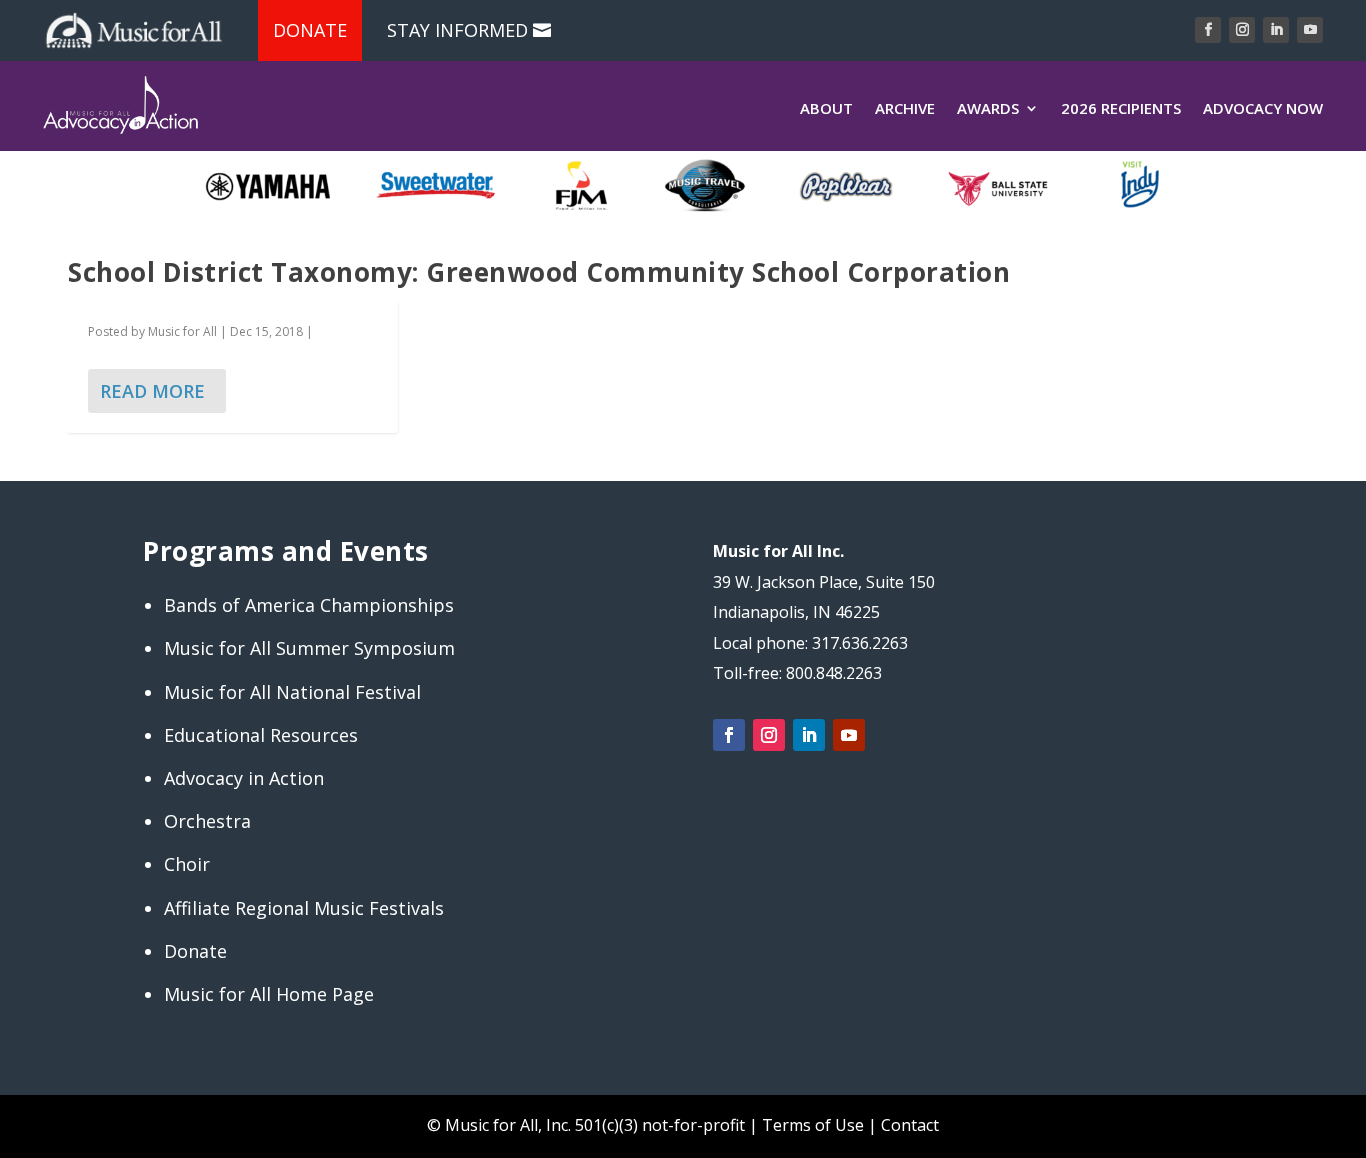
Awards (988, 108)
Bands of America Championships (309, 605)
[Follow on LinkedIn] (1276, 30)
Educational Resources (261, 735)
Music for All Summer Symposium (309, 648)
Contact (910, 1125)
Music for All (182, 331)
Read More (152, 391)
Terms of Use (813, 1125)
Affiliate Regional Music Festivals (304, 908)
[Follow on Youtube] (1310, 30)
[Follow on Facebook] (1208, 30)
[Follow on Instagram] (1242, 30)
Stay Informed (457, 30)
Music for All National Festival (292, 692)
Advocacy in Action (244, 778)
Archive (905, 108)
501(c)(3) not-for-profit (658, 1125)
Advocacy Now (1263, 108)
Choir (187, 864)
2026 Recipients (1121, 108)
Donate (310, 30)
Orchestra (207, 821)
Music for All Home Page (269, 994)
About (826, 108)
